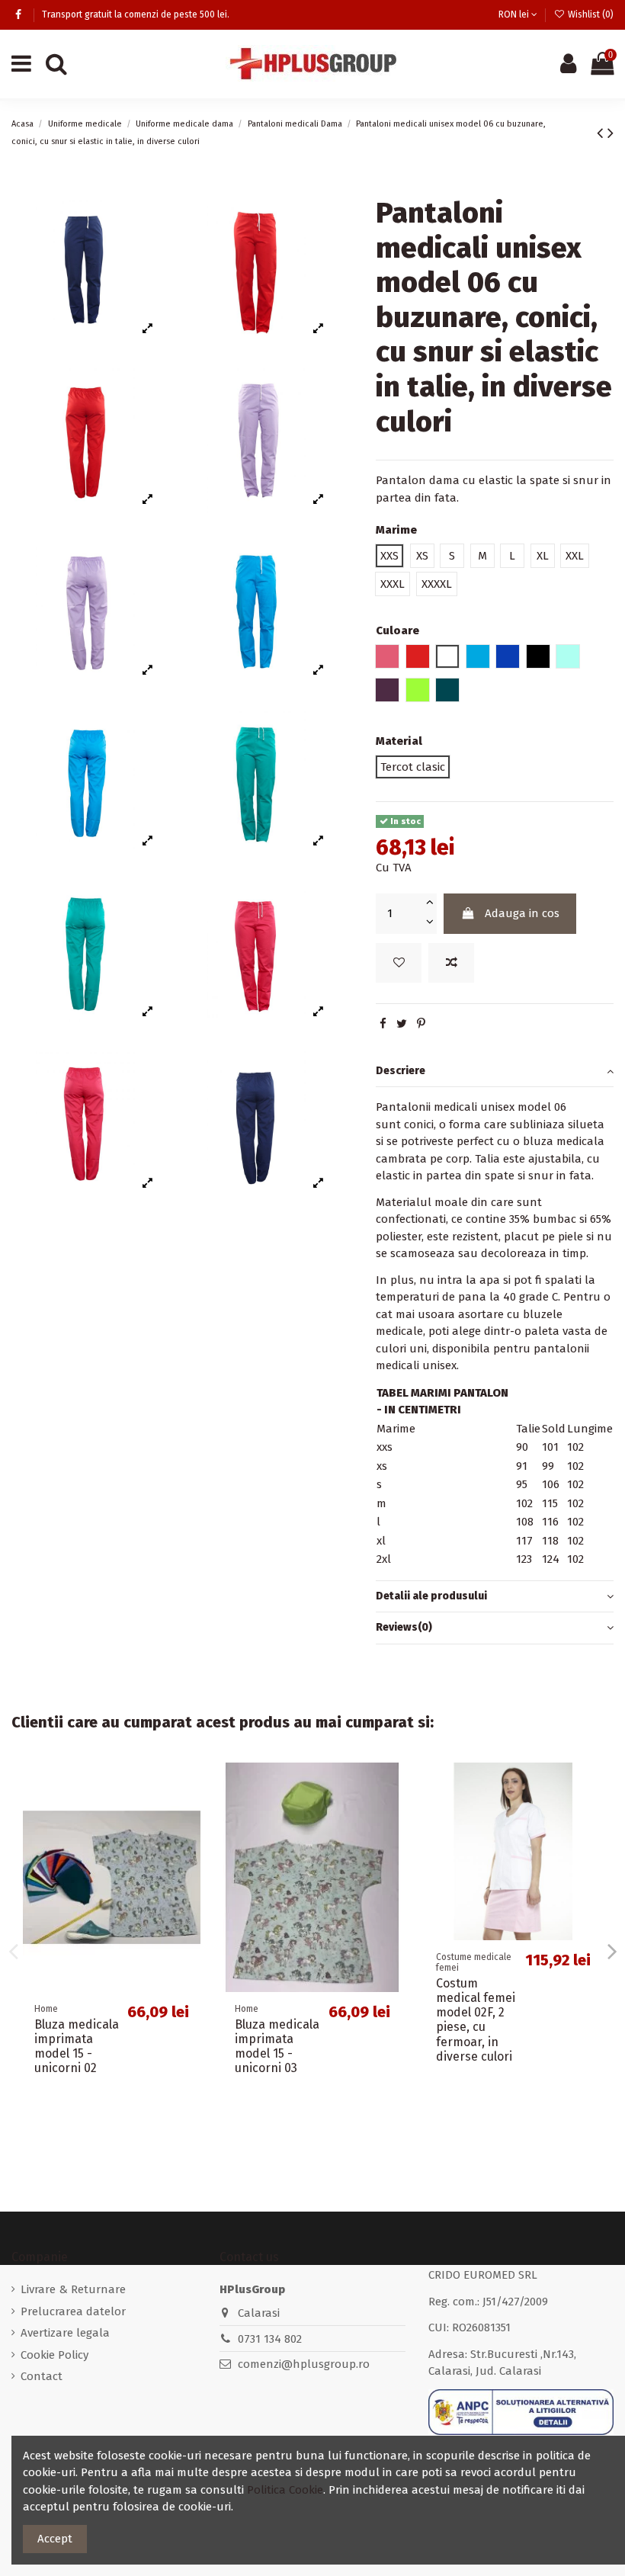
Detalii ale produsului (431, 1596)
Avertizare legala (65, 2333)
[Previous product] (602, 133)
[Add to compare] (451, 963)
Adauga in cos (522, 913)
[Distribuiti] (383, 1024)
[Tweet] (402, 1024)
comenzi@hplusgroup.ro (304, 2364)
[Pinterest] (421, 1024)
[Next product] (611, 133)
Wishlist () (590, 14)
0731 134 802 (270, 2339)
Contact (42, 2376)
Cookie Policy (54, 2355)
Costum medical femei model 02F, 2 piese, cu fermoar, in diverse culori (476, 2020)
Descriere (401, 1071)
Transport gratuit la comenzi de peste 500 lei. (136, 14)
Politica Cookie (285, 2490)
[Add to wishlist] (399, 963)
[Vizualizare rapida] (189, 1841)
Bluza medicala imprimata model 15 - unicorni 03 (277, 2047)
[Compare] (189, 1813)
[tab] (495, 1072)
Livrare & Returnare (73, 2289)
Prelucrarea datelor (73, 2311)
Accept (55, 2539)
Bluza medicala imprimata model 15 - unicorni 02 (77, 2047)
